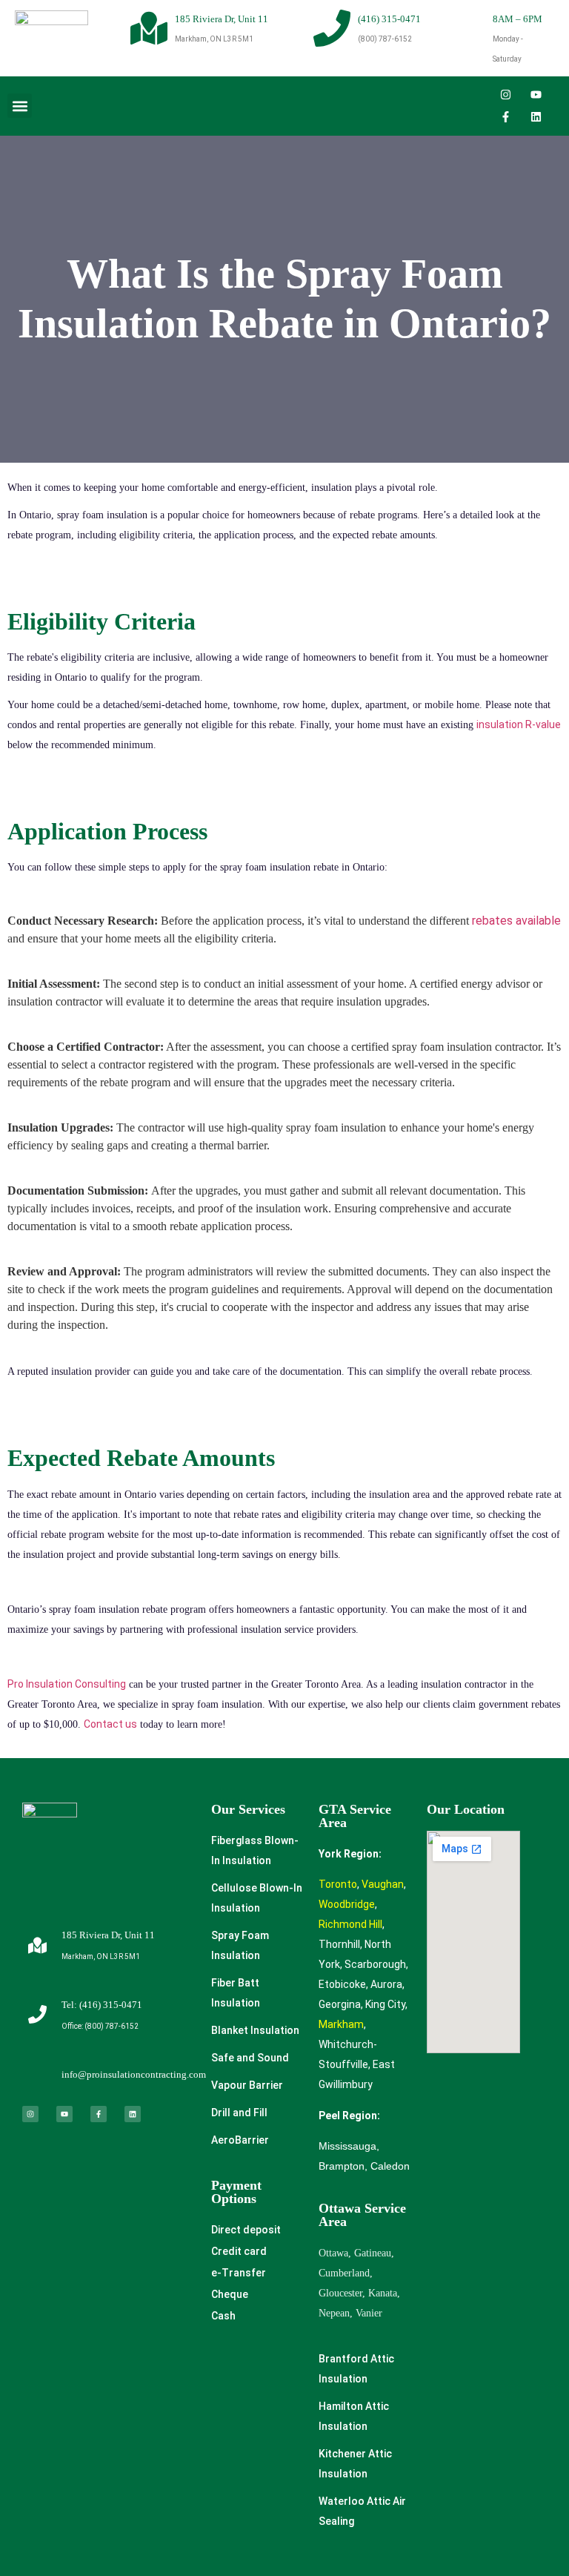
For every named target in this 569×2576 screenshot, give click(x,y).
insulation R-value (519, 724)
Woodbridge (347, 1904)
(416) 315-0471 (389, 19)
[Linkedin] (536, 117)
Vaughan (383, 1884)
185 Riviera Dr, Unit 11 (222, 19)
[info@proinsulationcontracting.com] (37, 2074)
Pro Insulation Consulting (67, 1684)
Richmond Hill (350, 1924)
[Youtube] (536, 95)
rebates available (516, 921)
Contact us (110, 1724)
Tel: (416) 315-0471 (102, 2005)
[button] (20, 106)
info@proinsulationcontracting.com (134, 2074)
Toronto (338, 1884)
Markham (341, 2024)
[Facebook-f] (506, 117)
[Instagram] (506, 95)
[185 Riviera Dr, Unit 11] (149, 28)
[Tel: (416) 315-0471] (37, 2014)
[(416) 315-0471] (332, 28)
